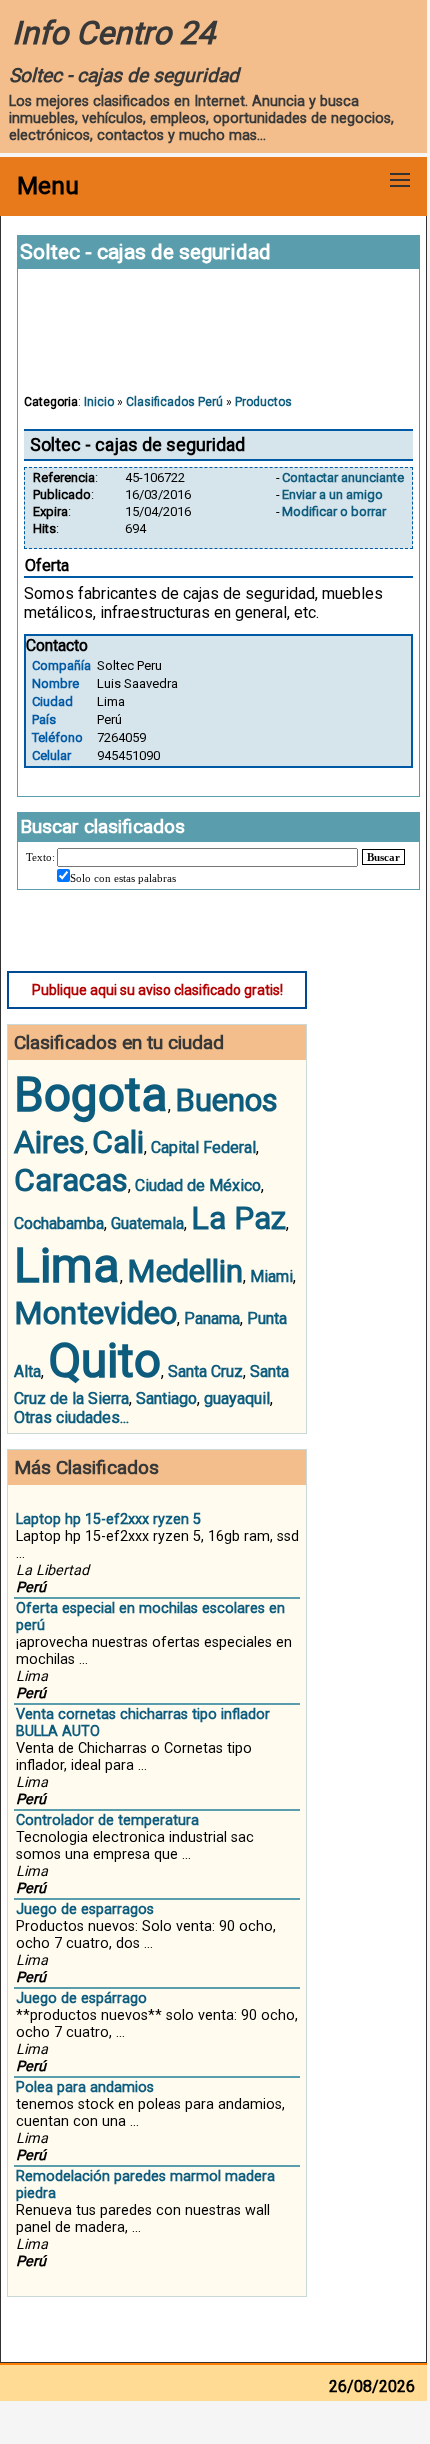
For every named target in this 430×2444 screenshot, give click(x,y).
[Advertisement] (219, 341)
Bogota (91, 1094)
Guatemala (147, 1223)
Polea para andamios (85, 2087)
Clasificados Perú (174, 402)
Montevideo (95, 1313)
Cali (118, 1142)
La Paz (238, 1218)
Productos (263, 402)
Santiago (166, 1398)
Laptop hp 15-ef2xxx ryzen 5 (108, 1519)
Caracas (71, 1180)
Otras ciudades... (71, 1417)
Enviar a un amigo (332, 494)
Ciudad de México (198, 1185)
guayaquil (237, 1398)
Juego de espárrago (81, 1998)
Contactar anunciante (343, 477)
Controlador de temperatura (107, 1820)
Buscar (383, 857)
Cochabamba (59, 1223)
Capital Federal (203, 1147)
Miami (271, 1276)
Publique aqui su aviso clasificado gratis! (157, 990)
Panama (212, 1318)
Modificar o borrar (334, 511)
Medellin (185, 1271)
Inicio (99, 402)
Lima (67, 1265)
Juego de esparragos (85, 1909)
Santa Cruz (205, 1371)
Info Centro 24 (113, 33)
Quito (104, 1360)
